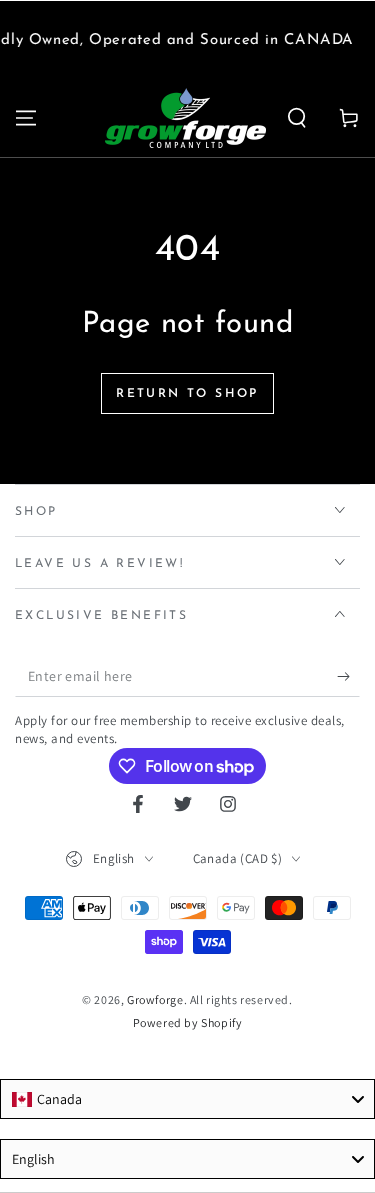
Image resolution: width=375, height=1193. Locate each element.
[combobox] (187, 1099)
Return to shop (187, 394)
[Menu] (26, 118)
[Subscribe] (348, 677)
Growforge (155, 999)
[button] (297, 118)
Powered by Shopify (188, 1022)
